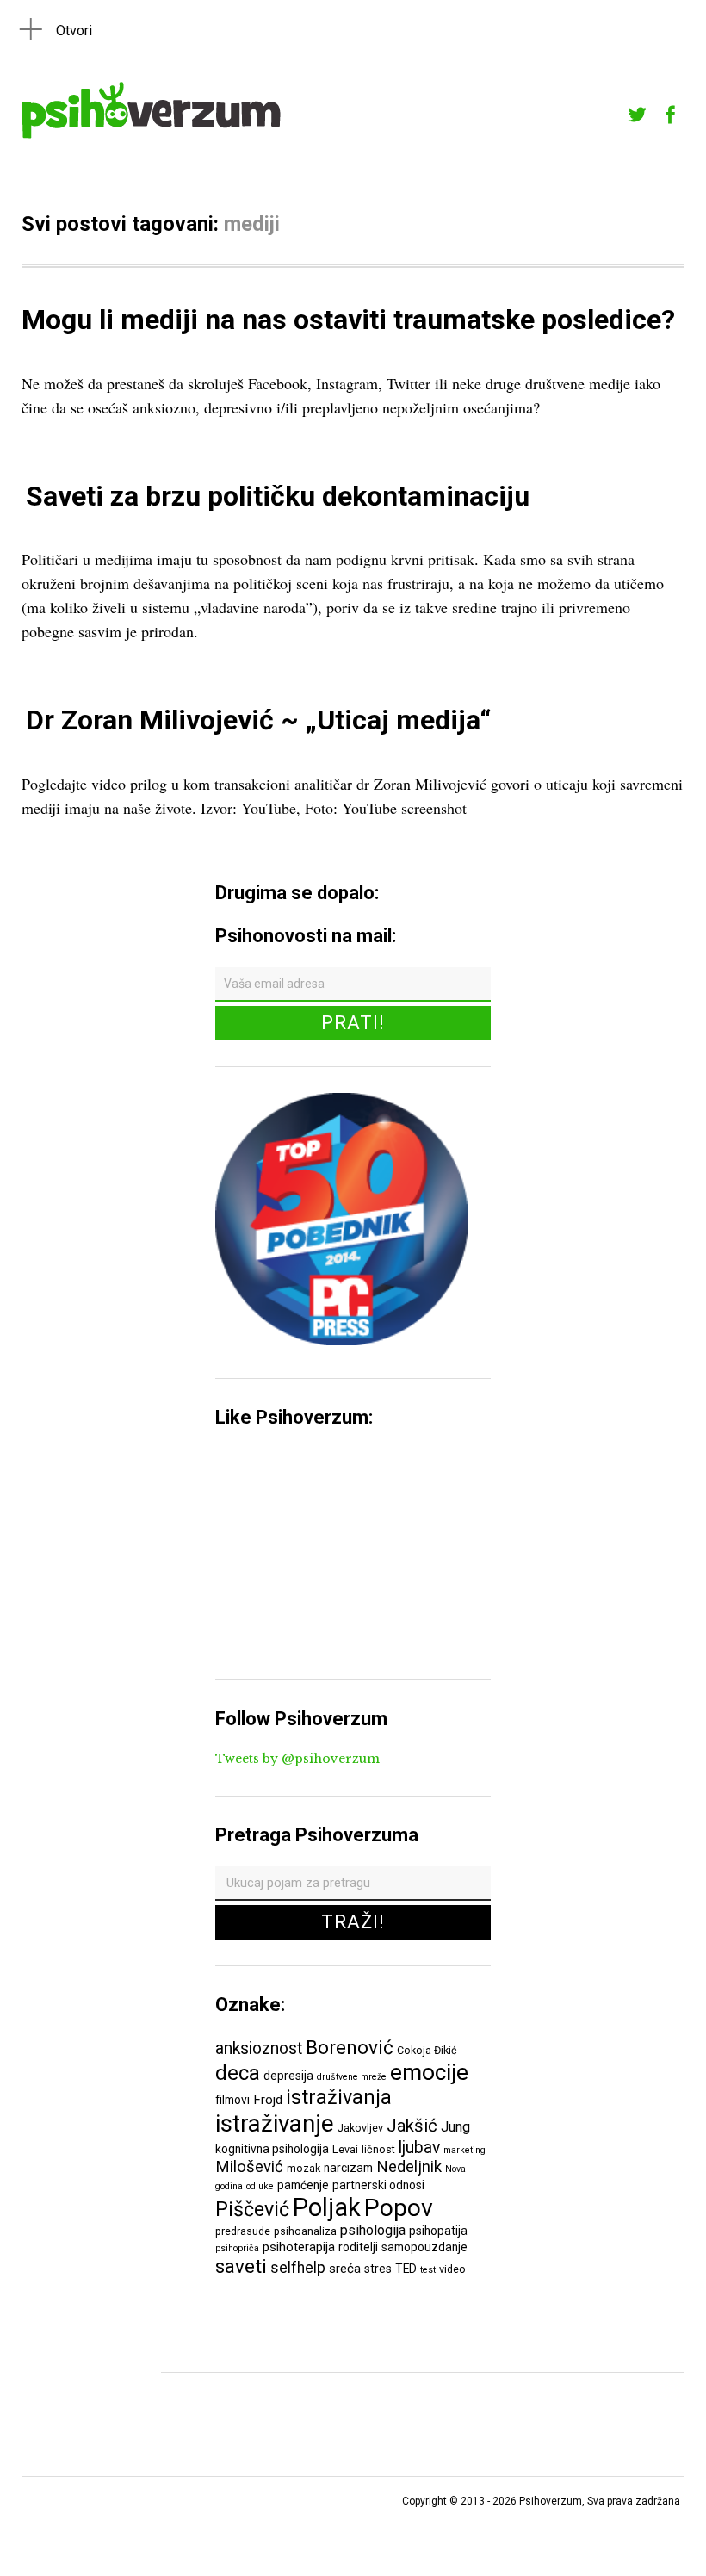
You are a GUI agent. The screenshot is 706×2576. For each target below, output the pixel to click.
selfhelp (298, 2268)
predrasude (243, 2231)
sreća (345, 2269)
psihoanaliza (305, 2231)
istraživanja (339, 2097)
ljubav (419, 2148)
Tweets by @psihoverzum (297, 1759)
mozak (303, 2168)
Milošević (249, 2167)
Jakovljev (360, 2128)
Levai (345, 2149)
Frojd (268, 2100)
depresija (288, 2076)
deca (238, 2073)
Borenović (350, 2047)
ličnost (378, 2149)
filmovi (232, 2100)
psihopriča (237, 2248)
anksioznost (259, 2048)
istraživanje (275, 2123)
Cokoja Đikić (427, 2050)
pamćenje (303, 2185)
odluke (260, 2186)
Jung (455, 2127)
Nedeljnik (409, 2167)
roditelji (358, 2247)
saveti (241, 2266)
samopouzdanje (424, 2247)
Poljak (327, 2207)
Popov (399, 2208)
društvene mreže (352, 2077)
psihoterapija (299, 2247)
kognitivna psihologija (272, 2149)
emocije (429, 2072)
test (428, 2270)
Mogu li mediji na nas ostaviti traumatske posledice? (348, 320)
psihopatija (438, 2231)
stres (378, 2269)
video (452, 2269)
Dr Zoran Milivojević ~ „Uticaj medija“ (258, 720)
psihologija (373, 2230)
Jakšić (412, 2126)
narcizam (348, 2168)
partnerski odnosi (378, 2185)
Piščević (252, 2209)
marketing (464, 2150)
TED (406, 2269)
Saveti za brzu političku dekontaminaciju (278, 496)
